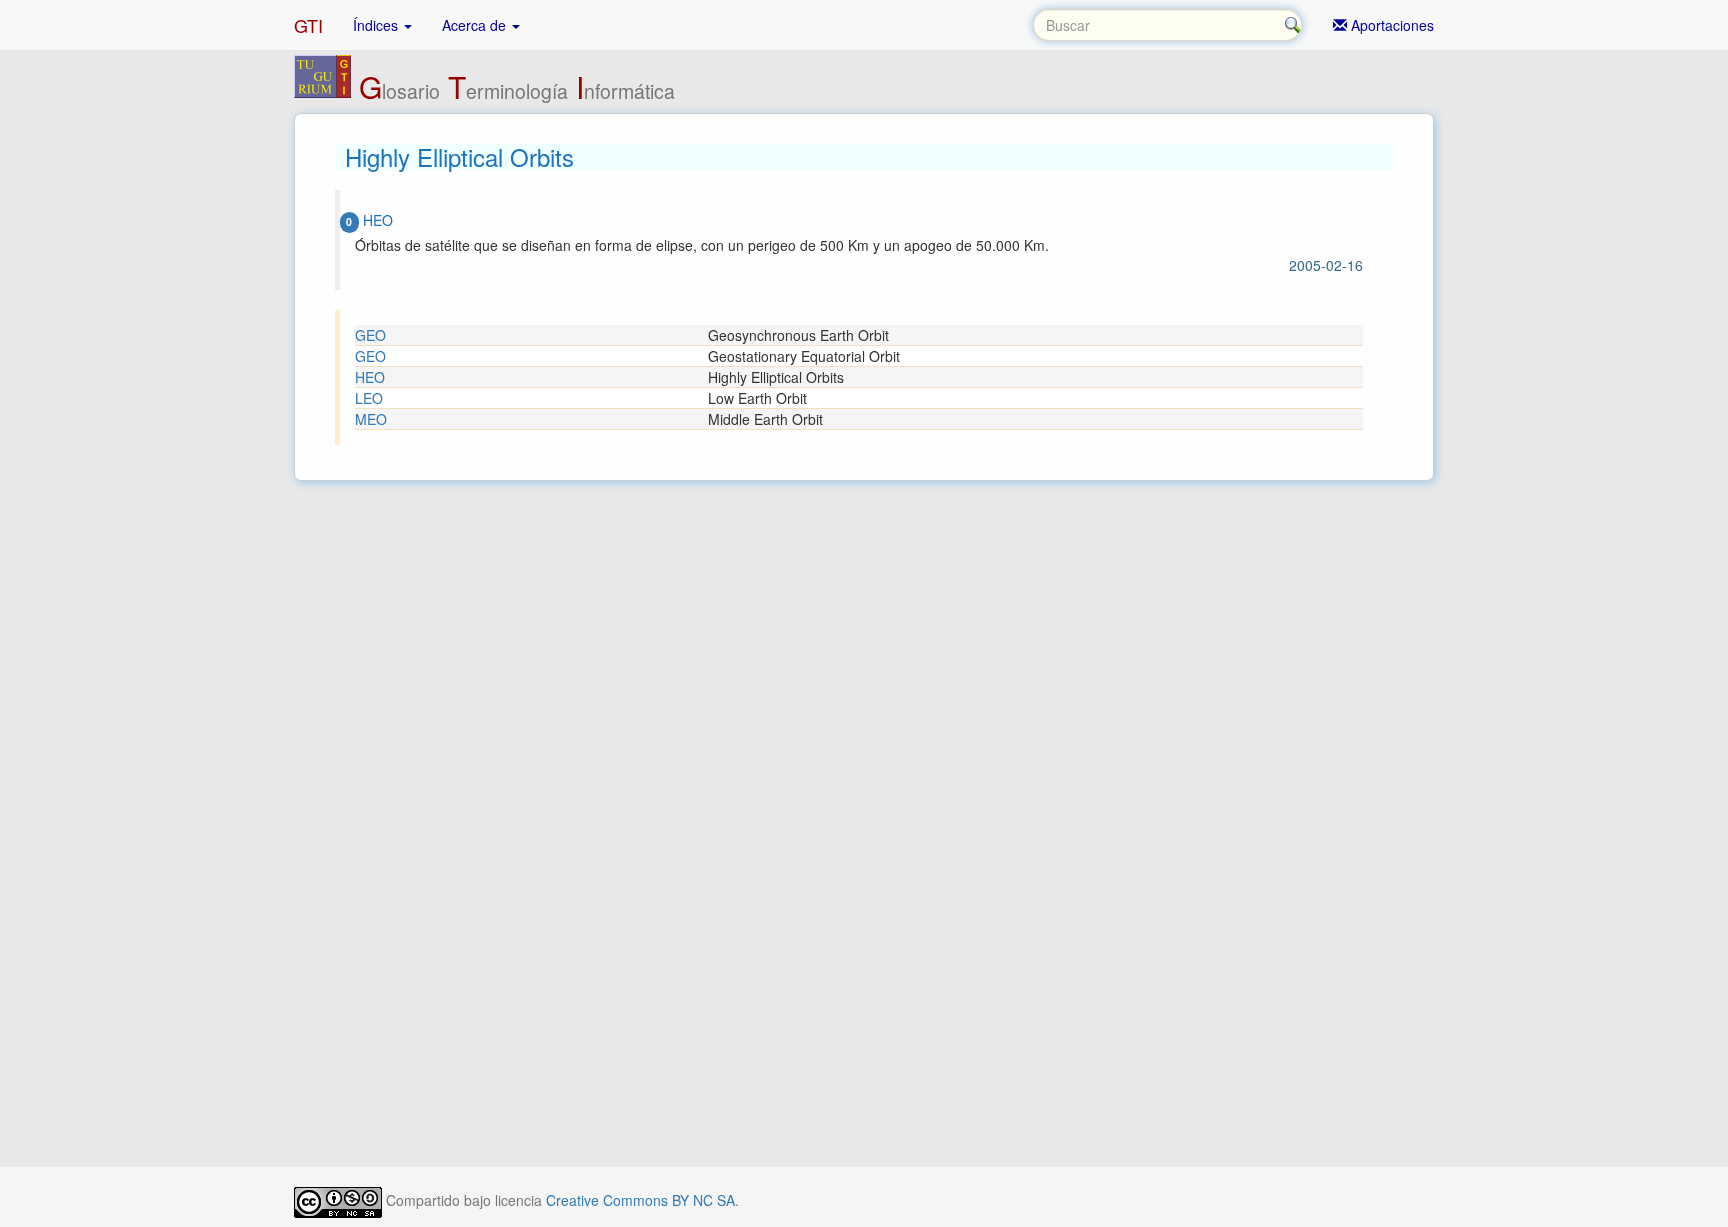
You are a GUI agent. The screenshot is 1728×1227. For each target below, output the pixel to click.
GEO (370, 335)
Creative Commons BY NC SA (640, 1200)
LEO (369, 398)
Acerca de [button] (476, 25)
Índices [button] (377, 25)
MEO (371, 419)
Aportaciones (1390, 25)
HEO (370, 377)
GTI (308, 25)
